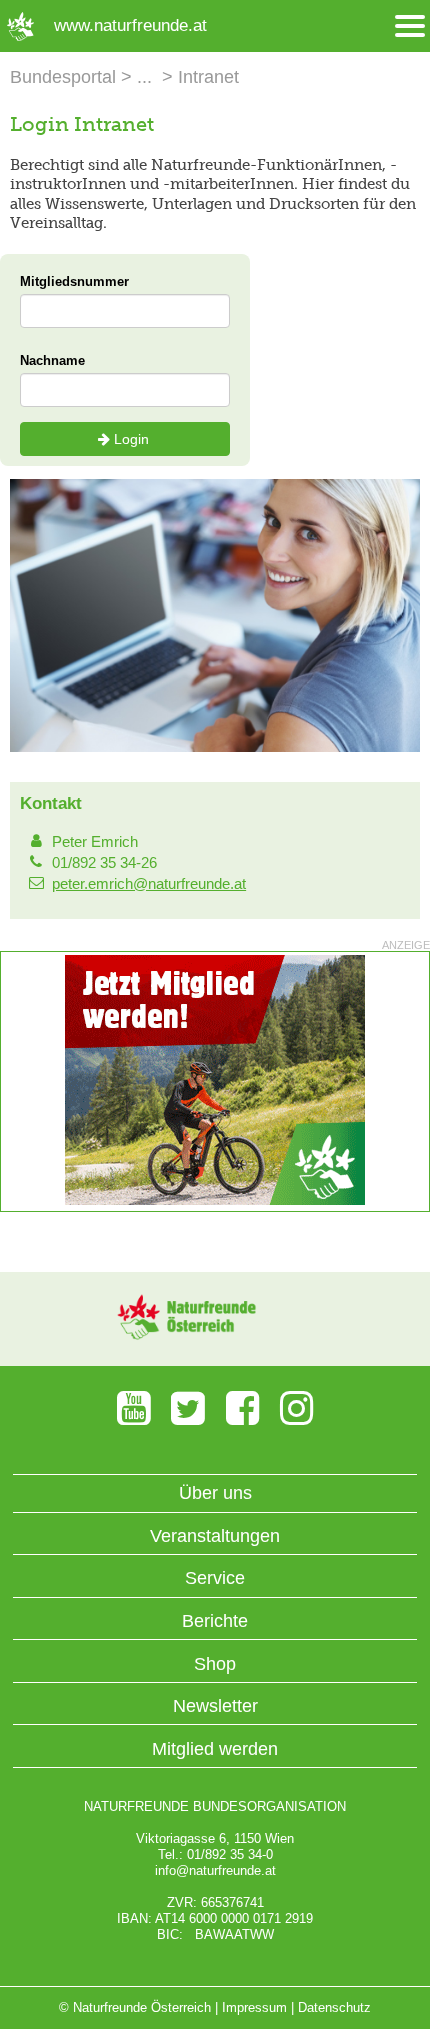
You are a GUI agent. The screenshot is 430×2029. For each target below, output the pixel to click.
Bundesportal (63, 77)
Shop (215, 1664)
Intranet (208, 77)
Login (131, 439)
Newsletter (215, 1706)
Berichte (215, 1621)
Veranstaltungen (215, 1536)
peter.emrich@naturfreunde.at (149, 883)
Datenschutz (334, 2007)
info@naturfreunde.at (215, 1870)
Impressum (254, 2007)
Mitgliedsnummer (74, 281)
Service (215, 1578)
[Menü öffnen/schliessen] (410, 26)
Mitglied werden (215, 1749)
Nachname (52, 360)
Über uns (215, 1493)
